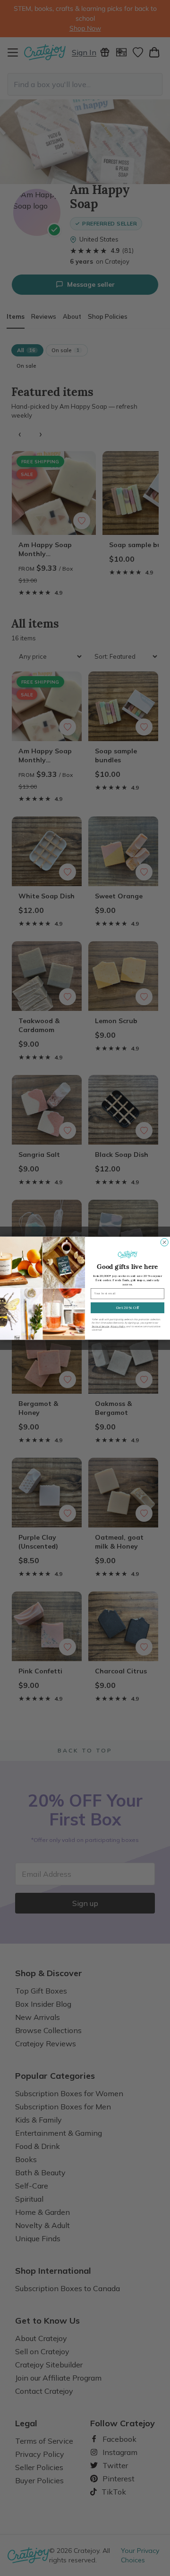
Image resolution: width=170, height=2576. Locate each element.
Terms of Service (100, 1326)
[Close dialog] (164, 1242)
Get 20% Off (127, 1307)
